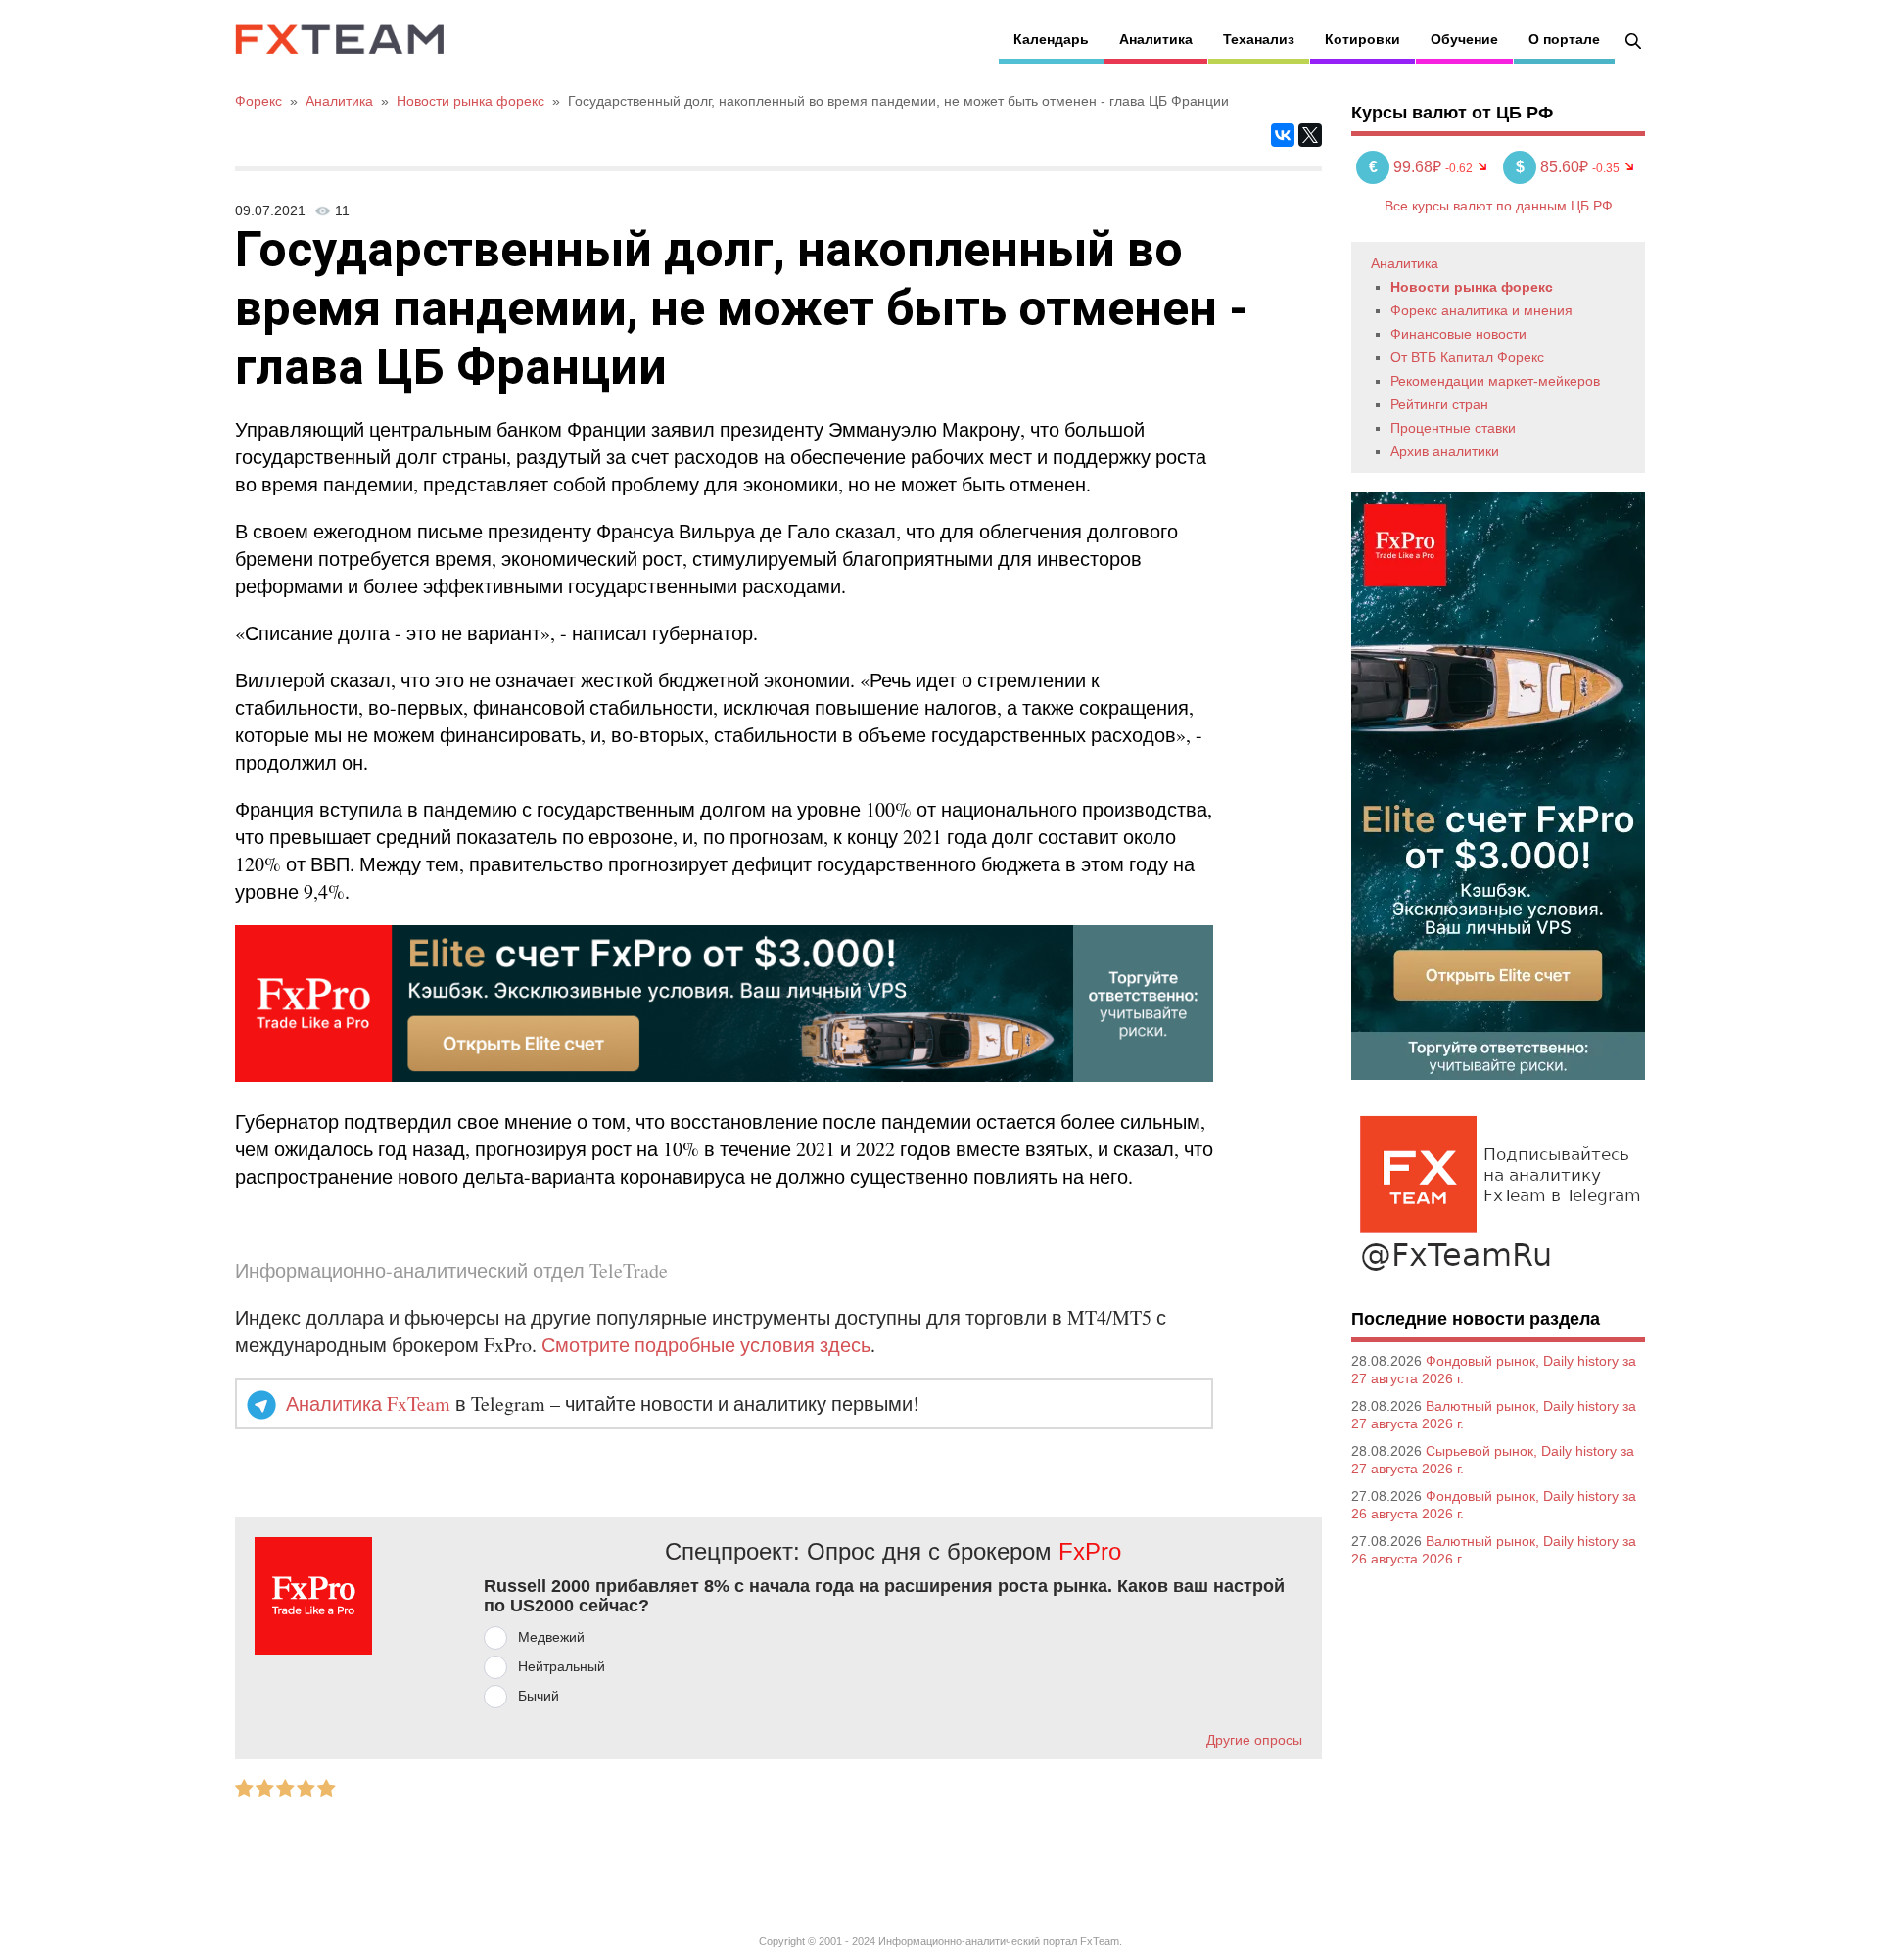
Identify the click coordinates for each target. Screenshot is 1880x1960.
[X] (1310, 135)
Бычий (539, 1696)
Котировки (1363, 39)
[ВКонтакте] (1283, 135)
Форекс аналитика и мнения (1481, 310)
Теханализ (1259, 39)
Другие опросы (1254, 1740)
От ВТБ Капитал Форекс (1467, 357)
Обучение (1464, 39)
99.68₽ (1407, 167)
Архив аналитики (1445, 451)
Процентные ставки (1453, 428)
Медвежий (551, 1637)
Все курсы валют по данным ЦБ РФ (1499, 206)
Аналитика (1156, 39)
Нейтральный (562, 1666)
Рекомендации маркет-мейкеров (1495, 381)
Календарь (1051, 39)
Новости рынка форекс (1472, 287)
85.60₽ (1554, 167)
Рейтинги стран (1439, 404)
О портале (1564, 39)
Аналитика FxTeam (368, 1403)
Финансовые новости (1458, 334)
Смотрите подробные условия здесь (706, 1345)
